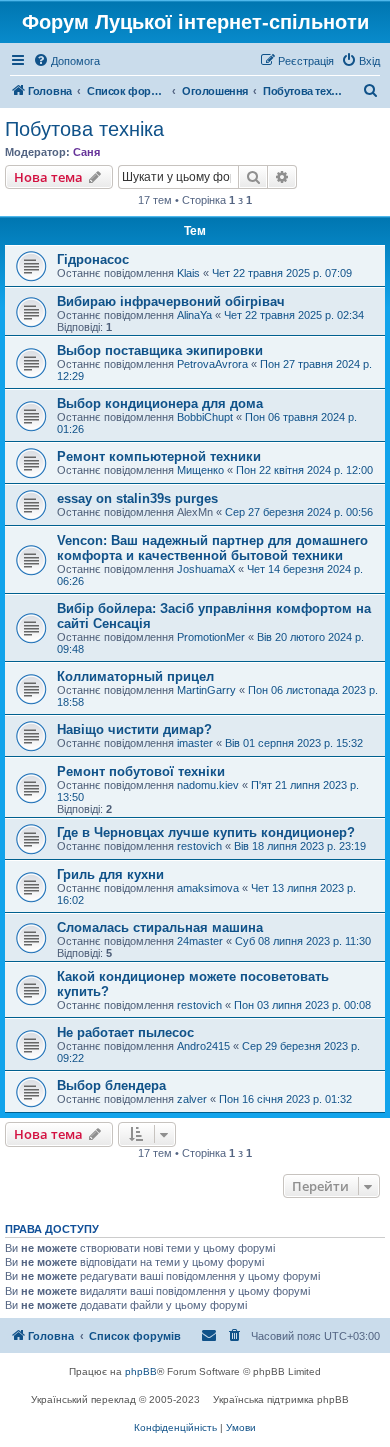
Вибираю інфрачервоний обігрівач (171, 301)
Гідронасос (93, 259)
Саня (86, 152)
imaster (195, 743)
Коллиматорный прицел (135, 676)
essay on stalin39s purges (137, 498)
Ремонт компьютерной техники (159, 456)
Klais (188, 273)
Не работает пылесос (125, 1032)
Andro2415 (203, 1046)
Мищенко (200, 470)
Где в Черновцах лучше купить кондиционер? (206, 832)
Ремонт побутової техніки (141, 771)
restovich (199, 846)
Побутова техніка (84, 129)
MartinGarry (206, 690)
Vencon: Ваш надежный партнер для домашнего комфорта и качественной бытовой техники (212, 548)
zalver (192, 1099)
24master (200, 941)
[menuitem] (66, 61)
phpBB (141, 1371)
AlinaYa (194, 315)
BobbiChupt (205, 417)
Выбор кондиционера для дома (160, 403)
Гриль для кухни (110, 874)
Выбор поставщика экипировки (160, 350)
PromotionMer (211, 637)
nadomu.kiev (208, 785)
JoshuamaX (206, 569)
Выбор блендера (111, 1085)
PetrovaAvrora (212, 364)
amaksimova (208, 888)
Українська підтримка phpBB (281, 1399)
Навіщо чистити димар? (134, 729)
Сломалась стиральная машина (160, 927)
